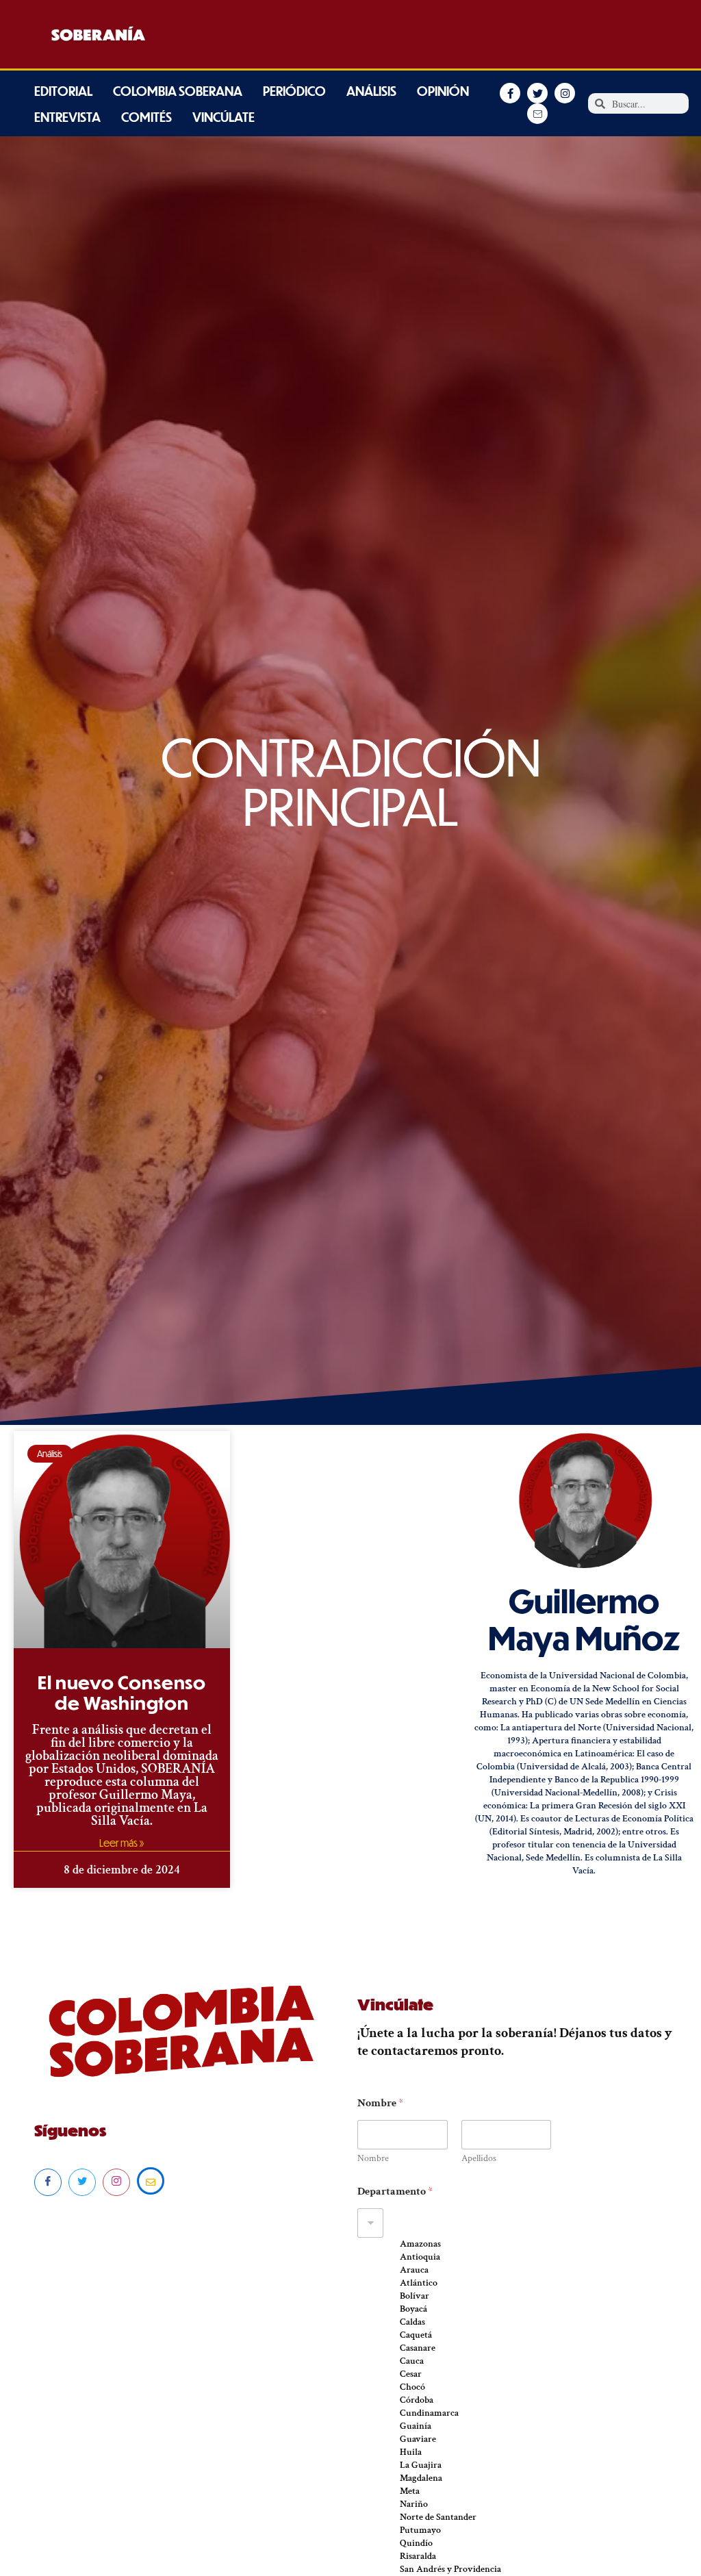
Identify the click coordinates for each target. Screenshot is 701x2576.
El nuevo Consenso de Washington (122, 1692)
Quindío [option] (416, 2543)
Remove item (379, 2247)
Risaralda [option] (418, 2556)
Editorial (63, 91)
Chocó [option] (412, 2387)
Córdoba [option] (417, 2400)
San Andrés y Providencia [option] (450, 2569)
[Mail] (151, 2181)
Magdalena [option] (421, 2478)
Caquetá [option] (416, 2335)
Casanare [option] (418, 2348)
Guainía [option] (416, 2426)
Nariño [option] (414, 2504)
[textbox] (475, 2223)
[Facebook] (48, 2182)
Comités (146, 117)
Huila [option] (411, 2452)
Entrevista (67, 117)
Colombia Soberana (178, 91)
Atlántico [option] (419, 2283)
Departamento (395, 2192)
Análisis (371, 91)
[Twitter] (82, 2182)
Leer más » (122, 1843)
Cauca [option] (412, 2361)
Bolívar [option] (415, 2296)
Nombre (373, 2159)
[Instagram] (116, 2182)
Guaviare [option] (418, 2439)
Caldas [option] (412, 2322)
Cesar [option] (411, 2374)
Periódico (294, 91)
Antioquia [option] (420, 2257)
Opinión (443, 91)
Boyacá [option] (413, 2309)
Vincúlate (224, 117)
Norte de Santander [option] (438, 2517)
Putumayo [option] (420, 2530)
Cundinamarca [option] (429, 2413)
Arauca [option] (414, 2270)
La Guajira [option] (421, 2465)
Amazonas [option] (420, 2244)
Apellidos (479, 2159)
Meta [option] (410, 2491)
